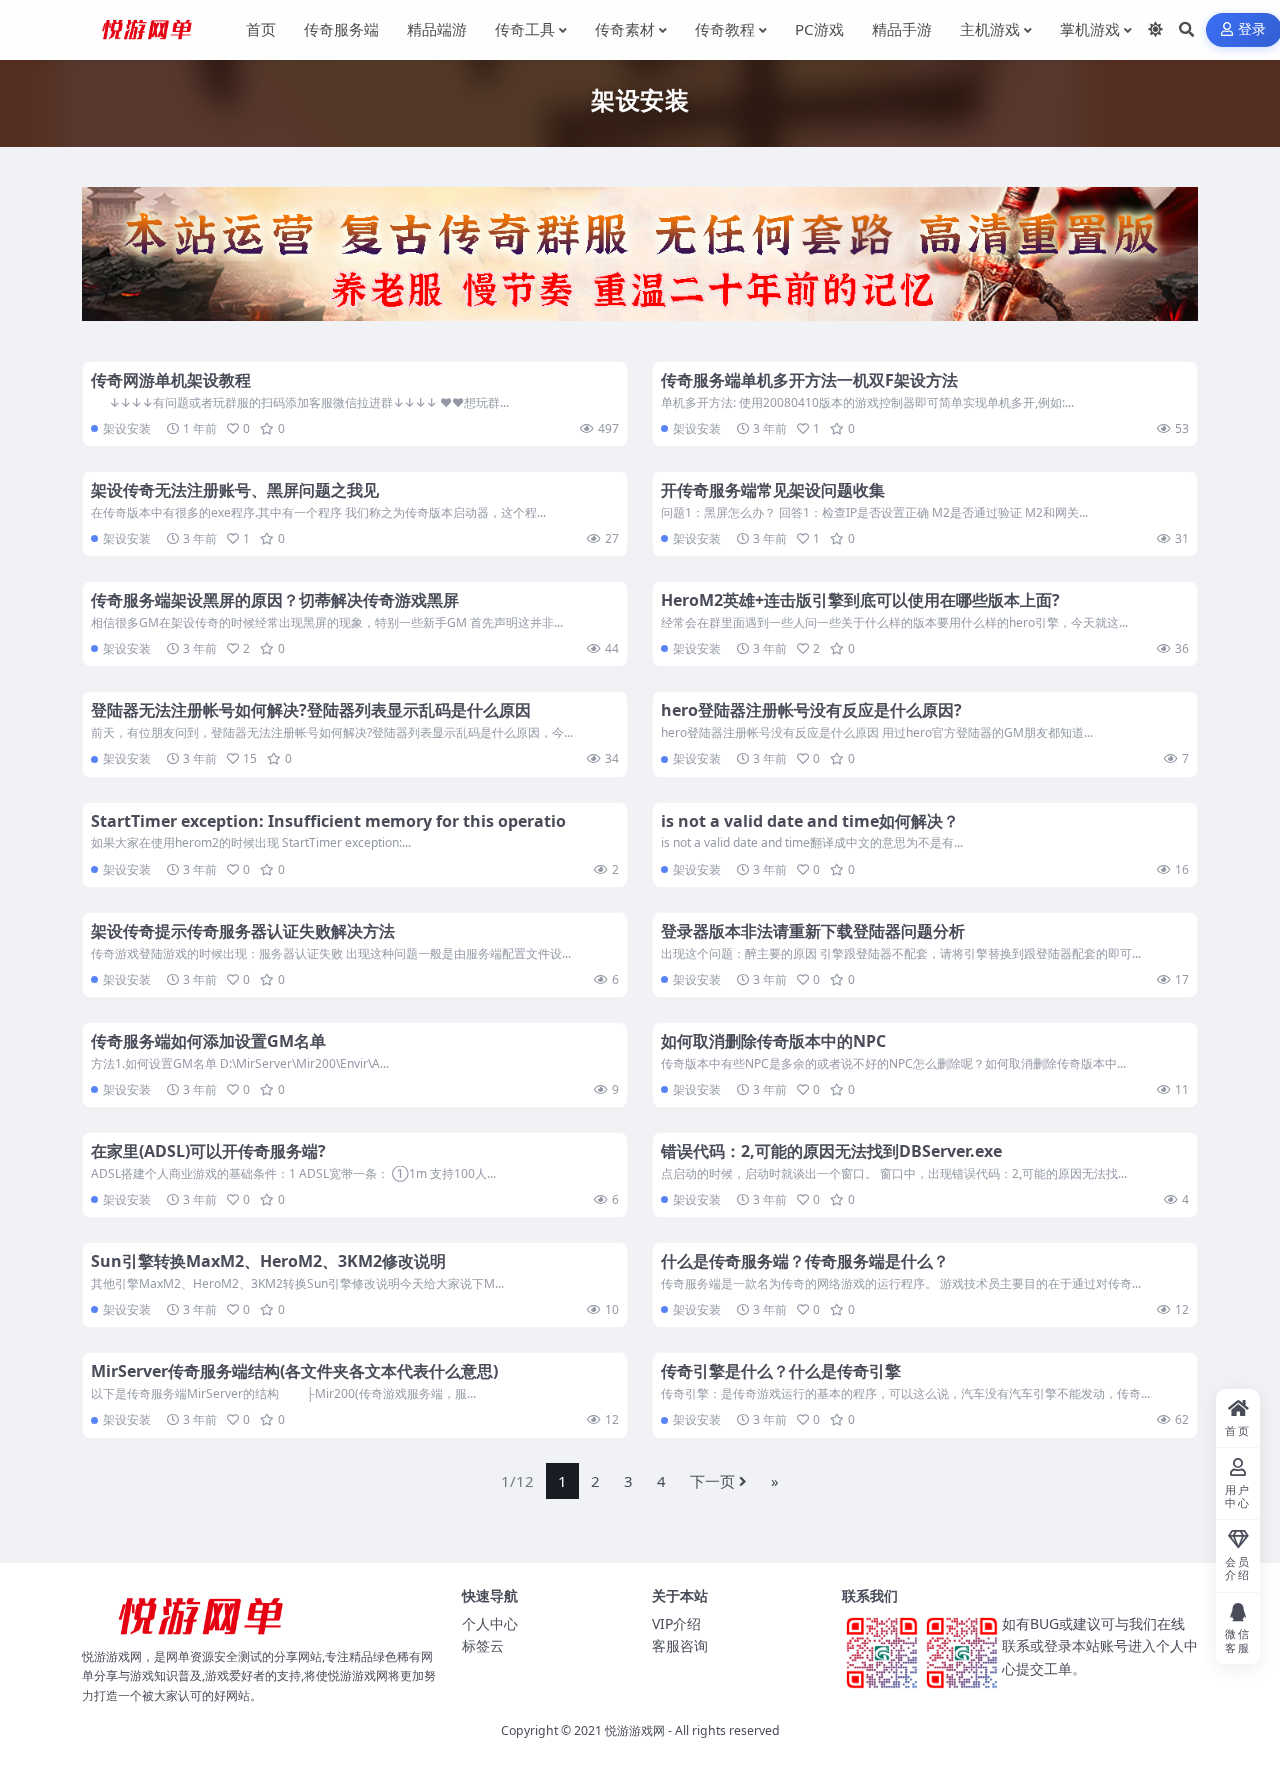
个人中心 (490, 1623)
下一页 (712, 1481)
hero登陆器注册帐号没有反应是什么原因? (811, 710)
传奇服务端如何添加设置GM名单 (208, 1041)
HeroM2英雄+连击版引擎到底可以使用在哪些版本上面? (860, 600)
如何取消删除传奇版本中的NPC (773, 1041)
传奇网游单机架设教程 (171, 380)
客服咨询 (680, 1645)
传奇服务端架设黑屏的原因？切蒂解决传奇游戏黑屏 (275, 600)
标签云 (483, 1645)
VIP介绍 (676, 1623)
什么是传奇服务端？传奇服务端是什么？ (805, 1261)
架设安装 (127, 428)
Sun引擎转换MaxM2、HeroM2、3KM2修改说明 (268, 1261)
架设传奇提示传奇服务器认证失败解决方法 (243, 931)
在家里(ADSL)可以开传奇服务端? (208, 1151)
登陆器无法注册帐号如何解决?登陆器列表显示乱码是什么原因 (311, 710)
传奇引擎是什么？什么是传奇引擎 (781, 1371)
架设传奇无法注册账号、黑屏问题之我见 (235, 490)
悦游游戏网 (635, 1730)
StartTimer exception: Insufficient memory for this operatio (328, 821)
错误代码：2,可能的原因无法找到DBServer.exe (831, 1151)
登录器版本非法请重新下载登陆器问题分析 (813, 931)
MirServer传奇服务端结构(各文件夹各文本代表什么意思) (294, 1371)
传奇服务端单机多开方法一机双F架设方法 (809, 380)
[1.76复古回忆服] (640, 260)
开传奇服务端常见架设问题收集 (773, 490)
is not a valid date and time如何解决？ (810, 821)
